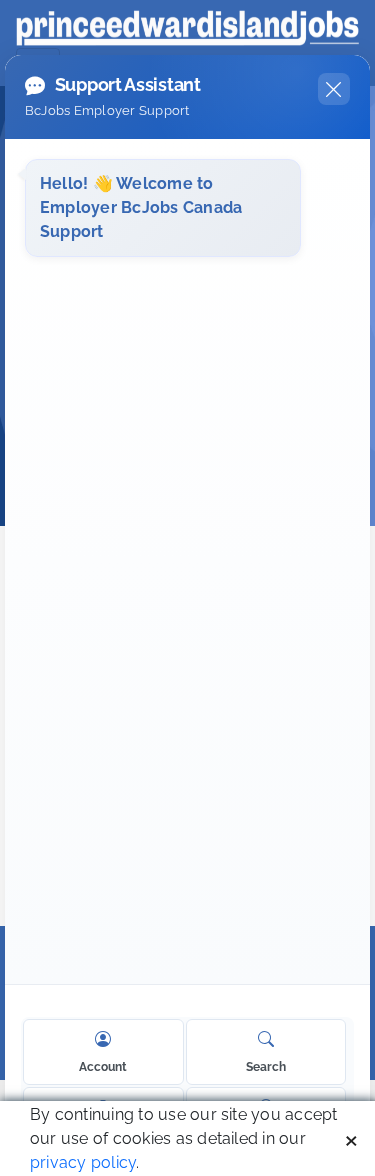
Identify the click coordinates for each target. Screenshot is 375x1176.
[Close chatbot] (334, 89)
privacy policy (83, 1162)
